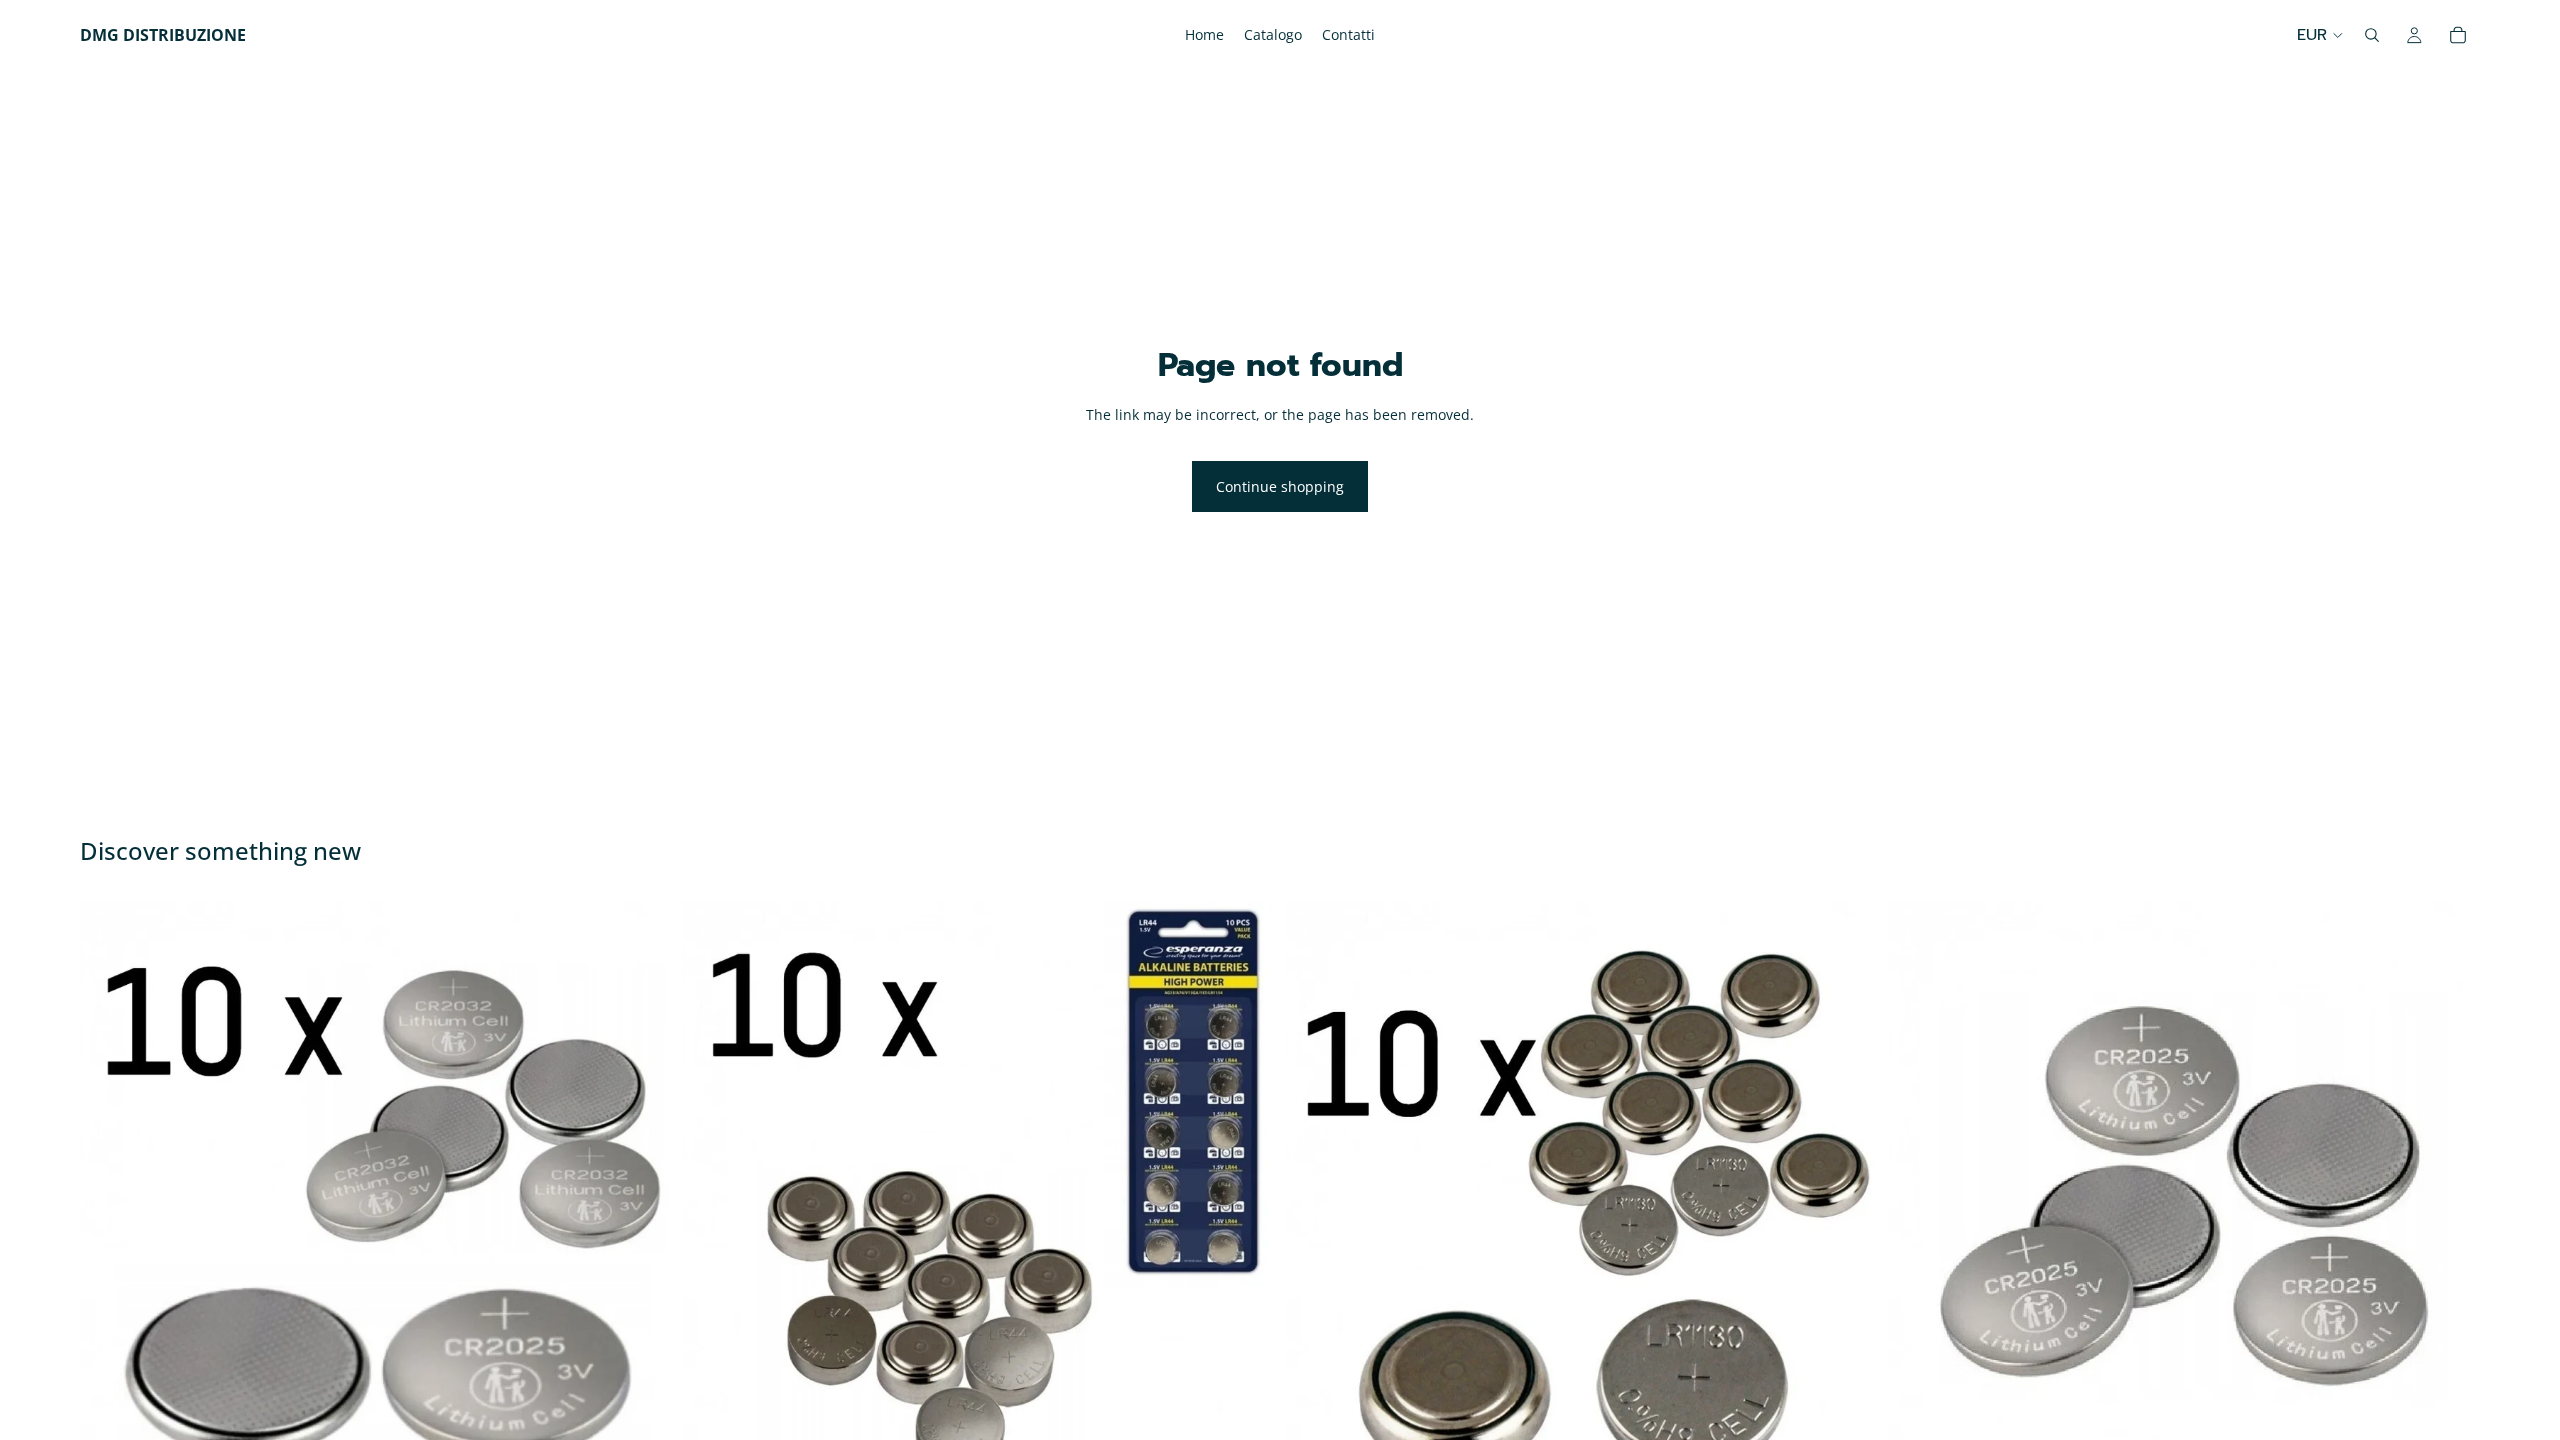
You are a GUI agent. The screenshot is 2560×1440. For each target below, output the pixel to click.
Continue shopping (1280, 486)
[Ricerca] (2372, 35)
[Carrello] (2458, 35)
